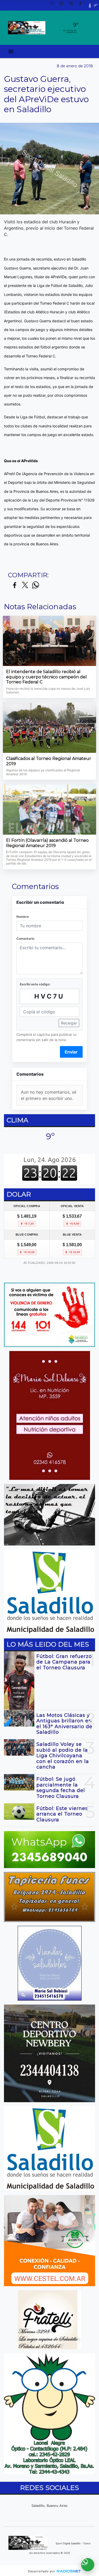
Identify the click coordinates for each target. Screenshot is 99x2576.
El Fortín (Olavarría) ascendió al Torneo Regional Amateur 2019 (47, 843)
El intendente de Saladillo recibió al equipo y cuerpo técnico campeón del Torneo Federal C (46, 677)
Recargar (69, 1023)
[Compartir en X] (25, 585)
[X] (73, 5)
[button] (54, 5)
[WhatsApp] (64, 5)
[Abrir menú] (11, 51)
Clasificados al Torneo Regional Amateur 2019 (49, 761)
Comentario (25, 939)
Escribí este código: (35, 984)
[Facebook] (82, 5)
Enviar (71, 1052)
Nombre (23, 917)
